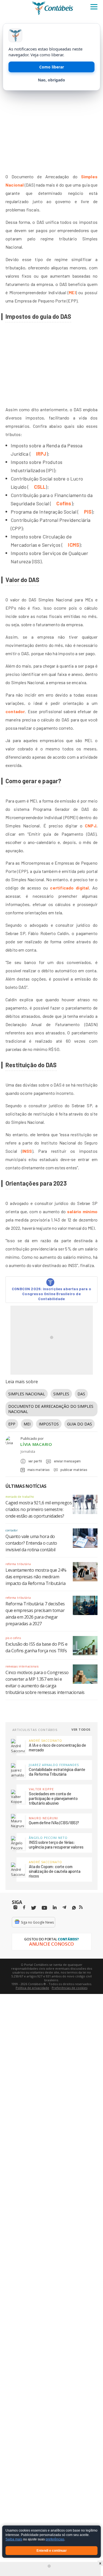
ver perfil (35, 1461)
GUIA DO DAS (80, 1424)
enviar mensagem (67, 1461)
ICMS (73, 545)
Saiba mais (14, 2540)
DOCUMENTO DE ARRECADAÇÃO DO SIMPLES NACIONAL (51, 1409)
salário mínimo (82, 1211)
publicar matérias (74, 1470)
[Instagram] (15, 1907)
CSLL (40, 487)
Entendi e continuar (52, 2551)
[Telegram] (64, 1908)
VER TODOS (81, 1729)
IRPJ (41, 454)
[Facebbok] (24, 1907)
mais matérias (38, 1470)
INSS (27, 1151)
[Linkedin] (55, 1907)
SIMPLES (61, 1394)
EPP (12, 1424)
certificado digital (69, 888)
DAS (81, 1394)
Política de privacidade (32, 1988)
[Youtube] (44, 1908)
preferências (55, 2540)
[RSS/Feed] (81, 1907)
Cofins (64, 503)
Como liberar (52, 67)
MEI (72, 292)
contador (15, 711)
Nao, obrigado (51, 80)
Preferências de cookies (69, 1988)
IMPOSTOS (49, 1424)
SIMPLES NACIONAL (27, 1394)
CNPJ (91, 826)
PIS (88, 512)
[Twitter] (34, 1908)
